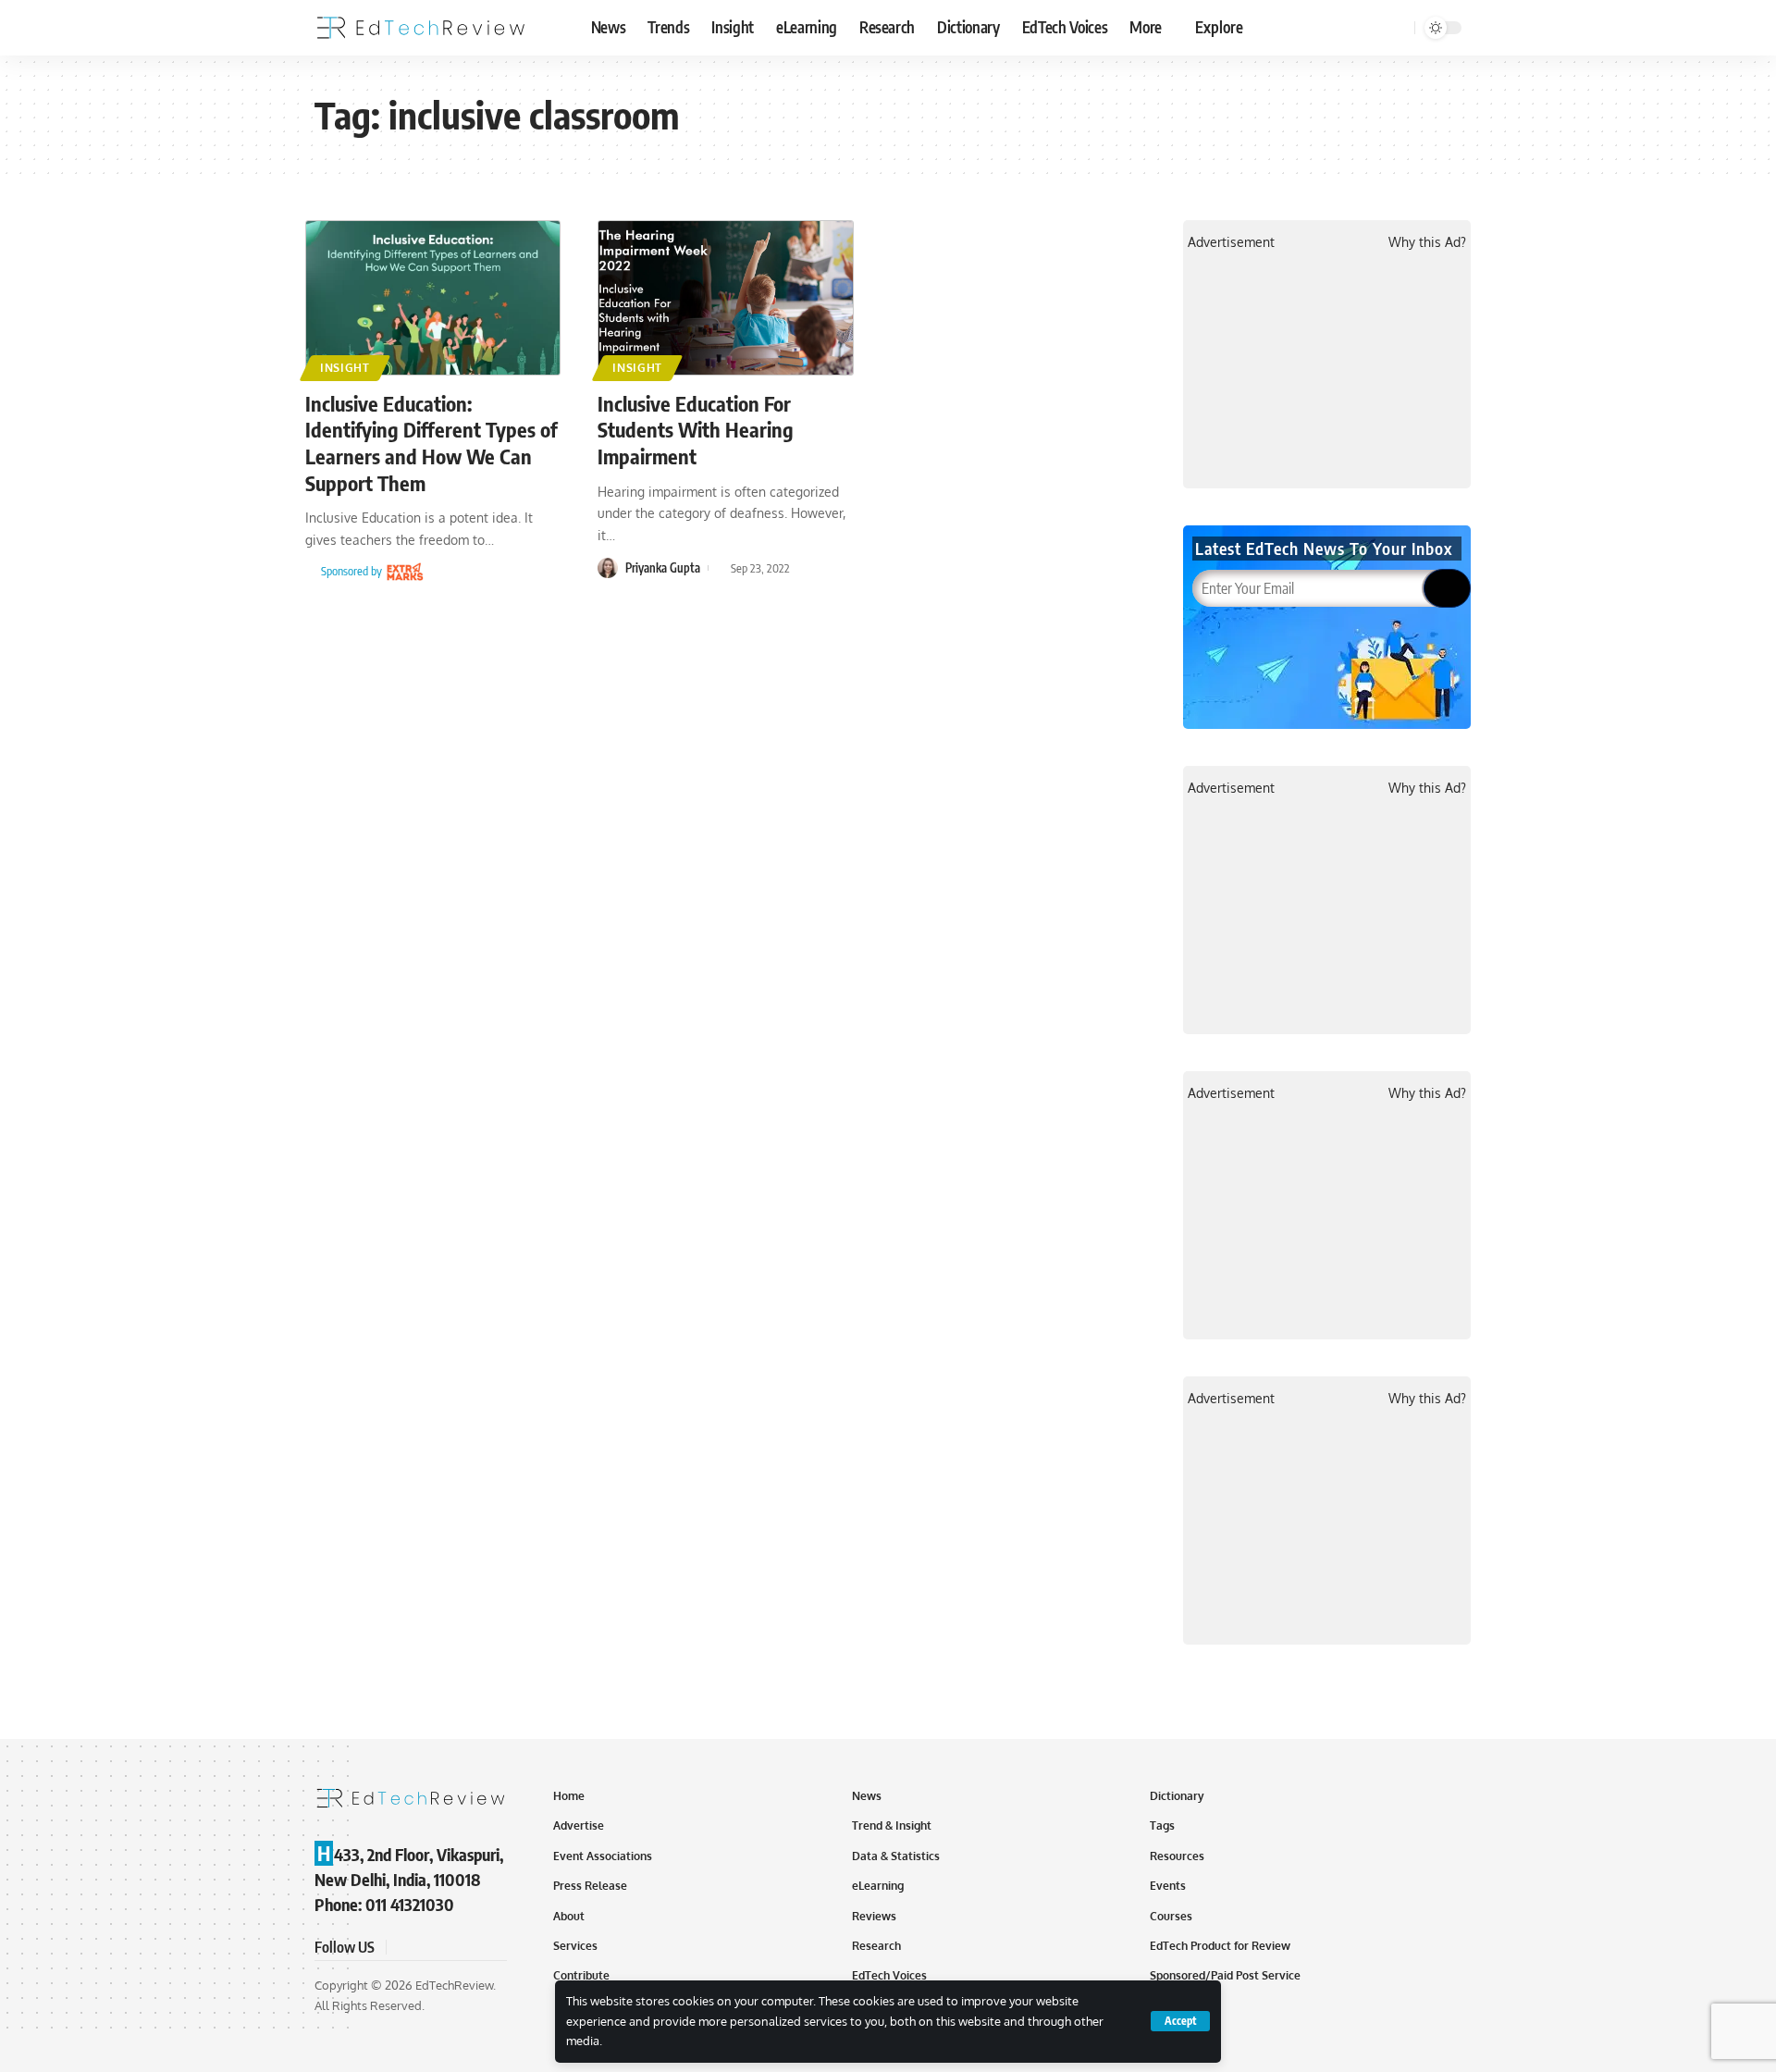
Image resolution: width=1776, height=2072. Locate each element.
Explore (1219, 27)
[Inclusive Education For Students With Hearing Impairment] (725, 298)
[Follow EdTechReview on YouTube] (448, 1948)
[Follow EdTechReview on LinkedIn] (492, 1948)
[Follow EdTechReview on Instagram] (470, 1948)
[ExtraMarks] (405, 572)
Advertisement (1231, 242)
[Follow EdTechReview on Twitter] (425, 1948)
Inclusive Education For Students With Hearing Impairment (696, 430)
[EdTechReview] (421, 28)
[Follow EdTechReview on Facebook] (403, 1948)
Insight (345, 368)
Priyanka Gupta (663, 568)
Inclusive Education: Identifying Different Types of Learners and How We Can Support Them (432, 443)
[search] (1398, 28)
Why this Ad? (1427, 242)
